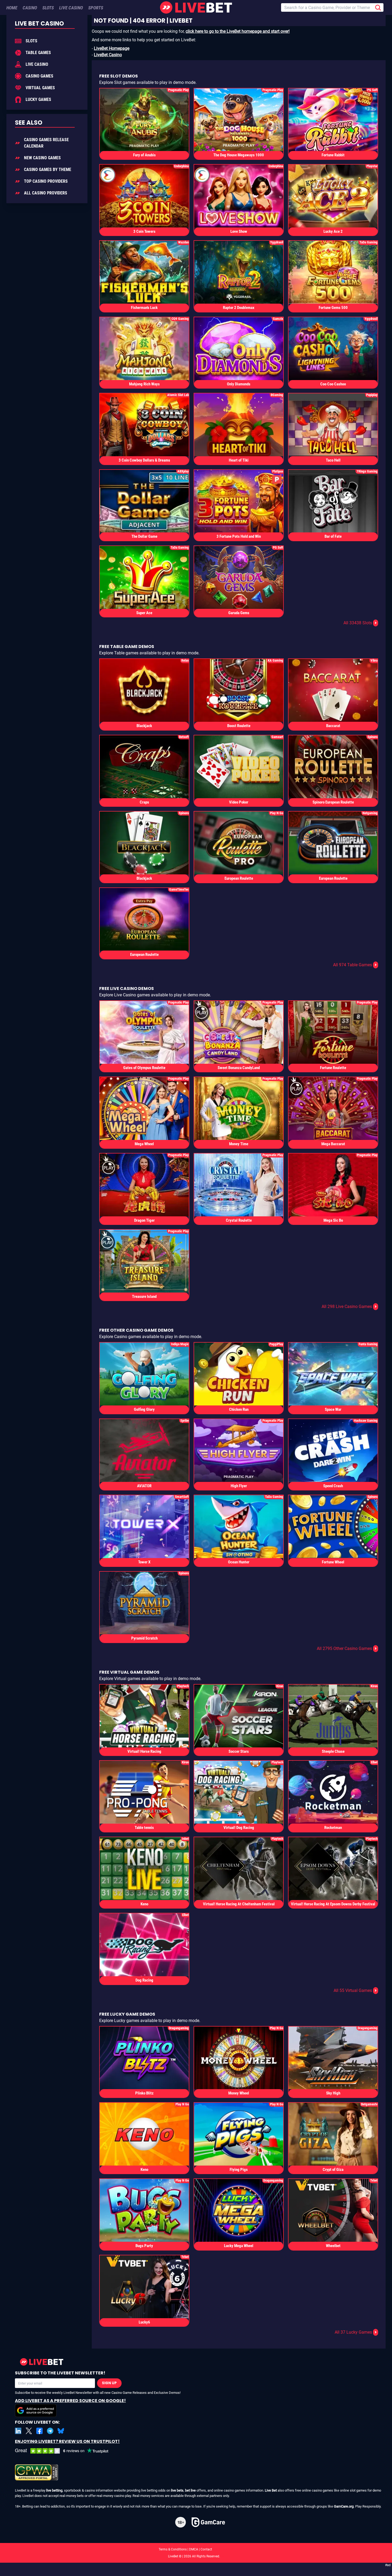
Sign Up (109, 2383)
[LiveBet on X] (29, 2431)
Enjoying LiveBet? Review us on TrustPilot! (67, 2441)
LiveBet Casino (108, 55)
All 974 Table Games (355, 965)
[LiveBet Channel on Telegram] (50, 2431)
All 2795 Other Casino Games (347, 1648)
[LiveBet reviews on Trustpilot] (66, 2451)
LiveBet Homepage (112, 48)
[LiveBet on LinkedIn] (18, 2431)
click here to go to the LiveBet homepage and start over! (238, 31)
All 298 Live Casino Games (349, 1307)
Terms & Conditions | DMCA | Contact (196, 2549)
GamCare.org (344, 2506)
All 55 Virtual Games (355, 1990)
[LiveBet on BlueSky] (61, 2431)
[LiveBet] (196, 7)
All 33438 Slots (360, 623)
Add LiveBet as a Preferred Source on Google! (70, 2401)
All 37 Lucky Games (356, 2332)
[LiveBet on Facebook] (39, 2431)
